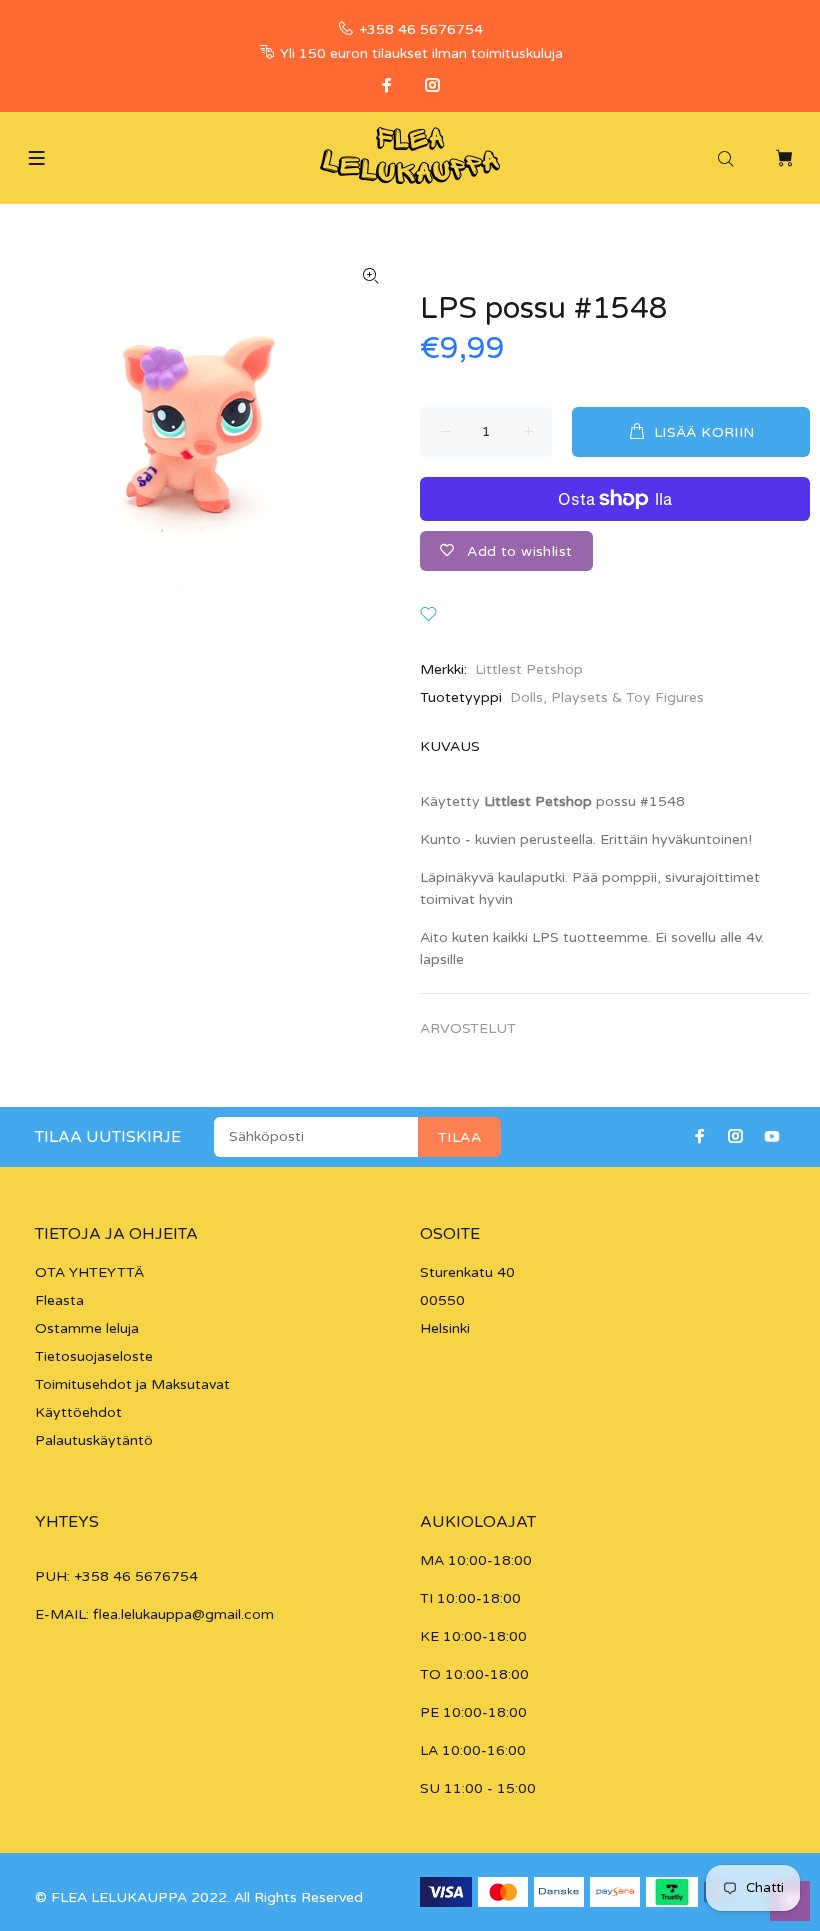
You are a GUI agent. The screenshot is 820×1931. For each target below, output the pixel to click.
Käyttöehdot (78, 1412)
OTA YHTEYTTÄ (89, 1272)
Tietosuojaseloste (94, 1356)
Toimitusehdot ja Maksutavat (132, 1384)
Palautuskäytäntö (94, 1440)
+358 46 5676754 (421, 29)
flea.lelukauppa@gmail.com (183, 1614)
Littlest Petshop (529, 669)
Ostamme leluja (87, 1328)
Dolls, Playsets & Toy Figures (607, 697)
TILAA (459, 1137)
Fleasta (59, 1300)
